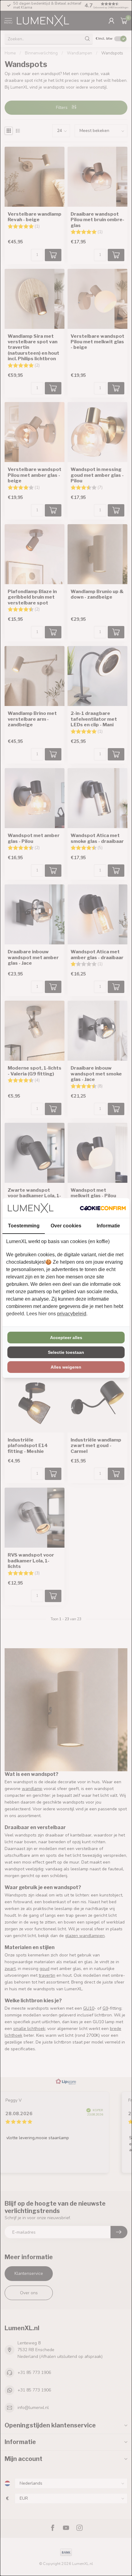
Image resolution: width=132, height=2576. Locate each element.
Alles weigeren (66, 1367)
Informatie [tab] (108, 1226)
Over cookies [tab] (66, 1226)
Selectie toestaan (66, 1352)
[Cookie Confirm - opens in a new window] (103, 1208)
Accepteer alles (66, 1338)
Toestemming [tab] (24, 1226)
